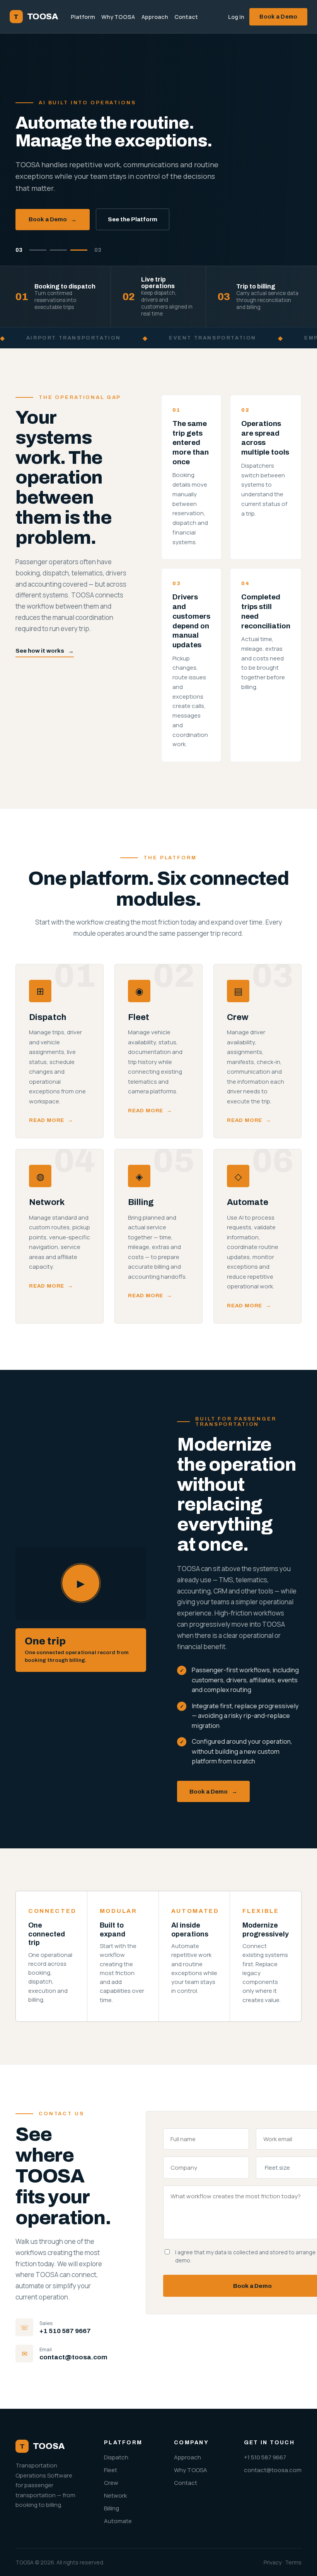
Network (115, 2495)
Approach (155, 17)
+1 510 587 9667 (65, 2331)
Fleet (111, 2470)
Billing (112, 2508)
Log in (236, 17)
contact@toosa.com (73, 2357)
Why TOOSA (118, 17)
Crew (111, 2483)
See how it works (45, 651)
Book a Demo (278, 17)
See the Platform (133, 219)
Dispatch (116, 2457)
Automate (118, 2521)
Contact (186, 17)
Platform (83, 17)
